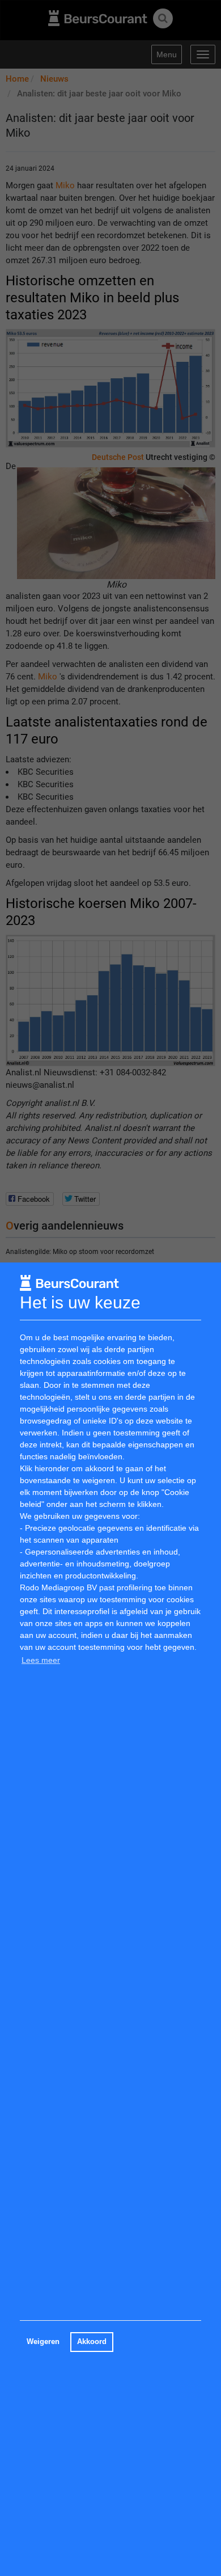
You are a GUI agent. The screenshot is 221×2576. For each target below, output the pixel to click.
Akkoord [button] (92, 2342)
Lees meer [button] (41, 1660)
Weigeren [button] (43, 2342)
